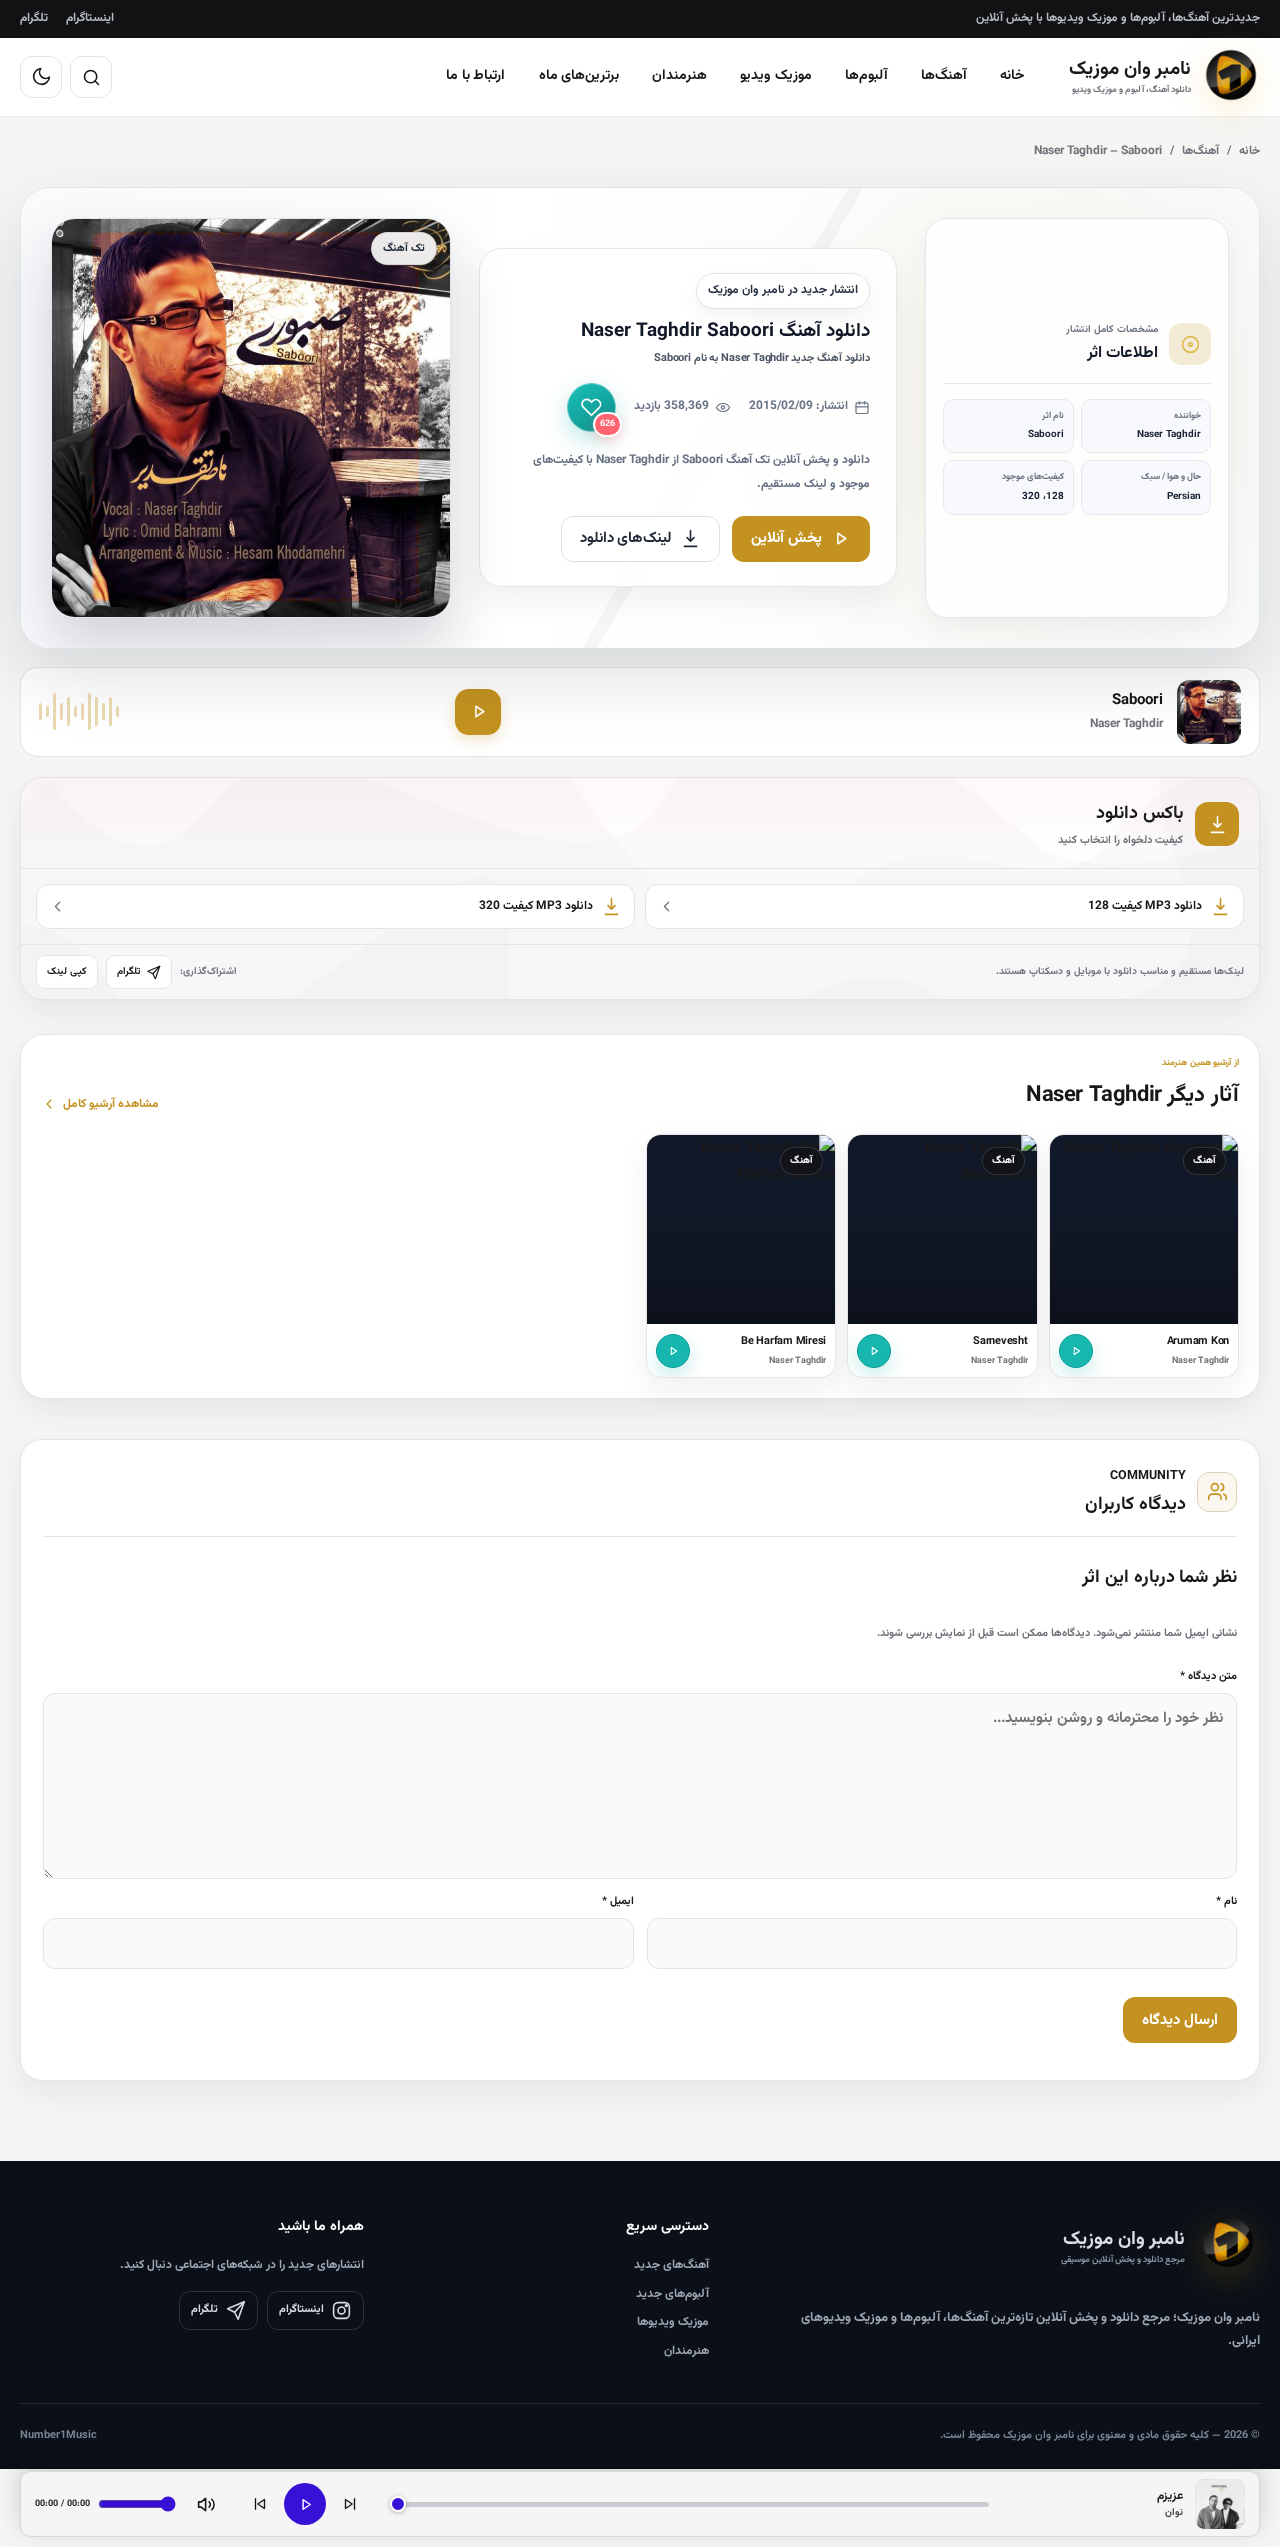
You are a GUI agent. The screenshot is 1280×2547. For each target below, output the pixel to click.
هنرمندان (679, 76)
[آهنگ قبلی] (260, 2504)
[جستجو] (91, 77)
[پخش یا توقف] (305, 2504)
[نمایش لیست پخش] (1220, 2504)
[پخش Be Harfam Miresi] (673, 1351)
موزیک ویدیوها (673, 2322)
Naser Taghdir (1200, 1361)
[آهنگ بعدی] (350, 2504)
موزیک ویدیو (776, 76)
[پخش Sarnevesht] (874, 1351)
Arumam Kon (1198, 1341)
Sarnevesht (1000, 1341)
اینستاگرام (90, 18)
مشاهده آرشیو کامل (111, 1104)
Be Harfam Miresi (783, 1341)
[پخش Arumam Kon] (1076, 1351)
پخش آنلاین (786, 538)
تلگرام (34, 18)
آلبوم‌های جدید (672, 2294)
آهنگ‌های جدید (671, 2265)
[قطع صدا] (206, 2504)
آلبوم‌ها (866, 76)
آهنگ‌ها (944, 76)
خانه (1012, 76)
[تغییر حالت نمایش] (41, 77)
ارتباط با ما (476, 76)
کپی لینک (67, 971)
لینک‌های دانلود (626, 538)
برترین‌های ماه (579, 76)
